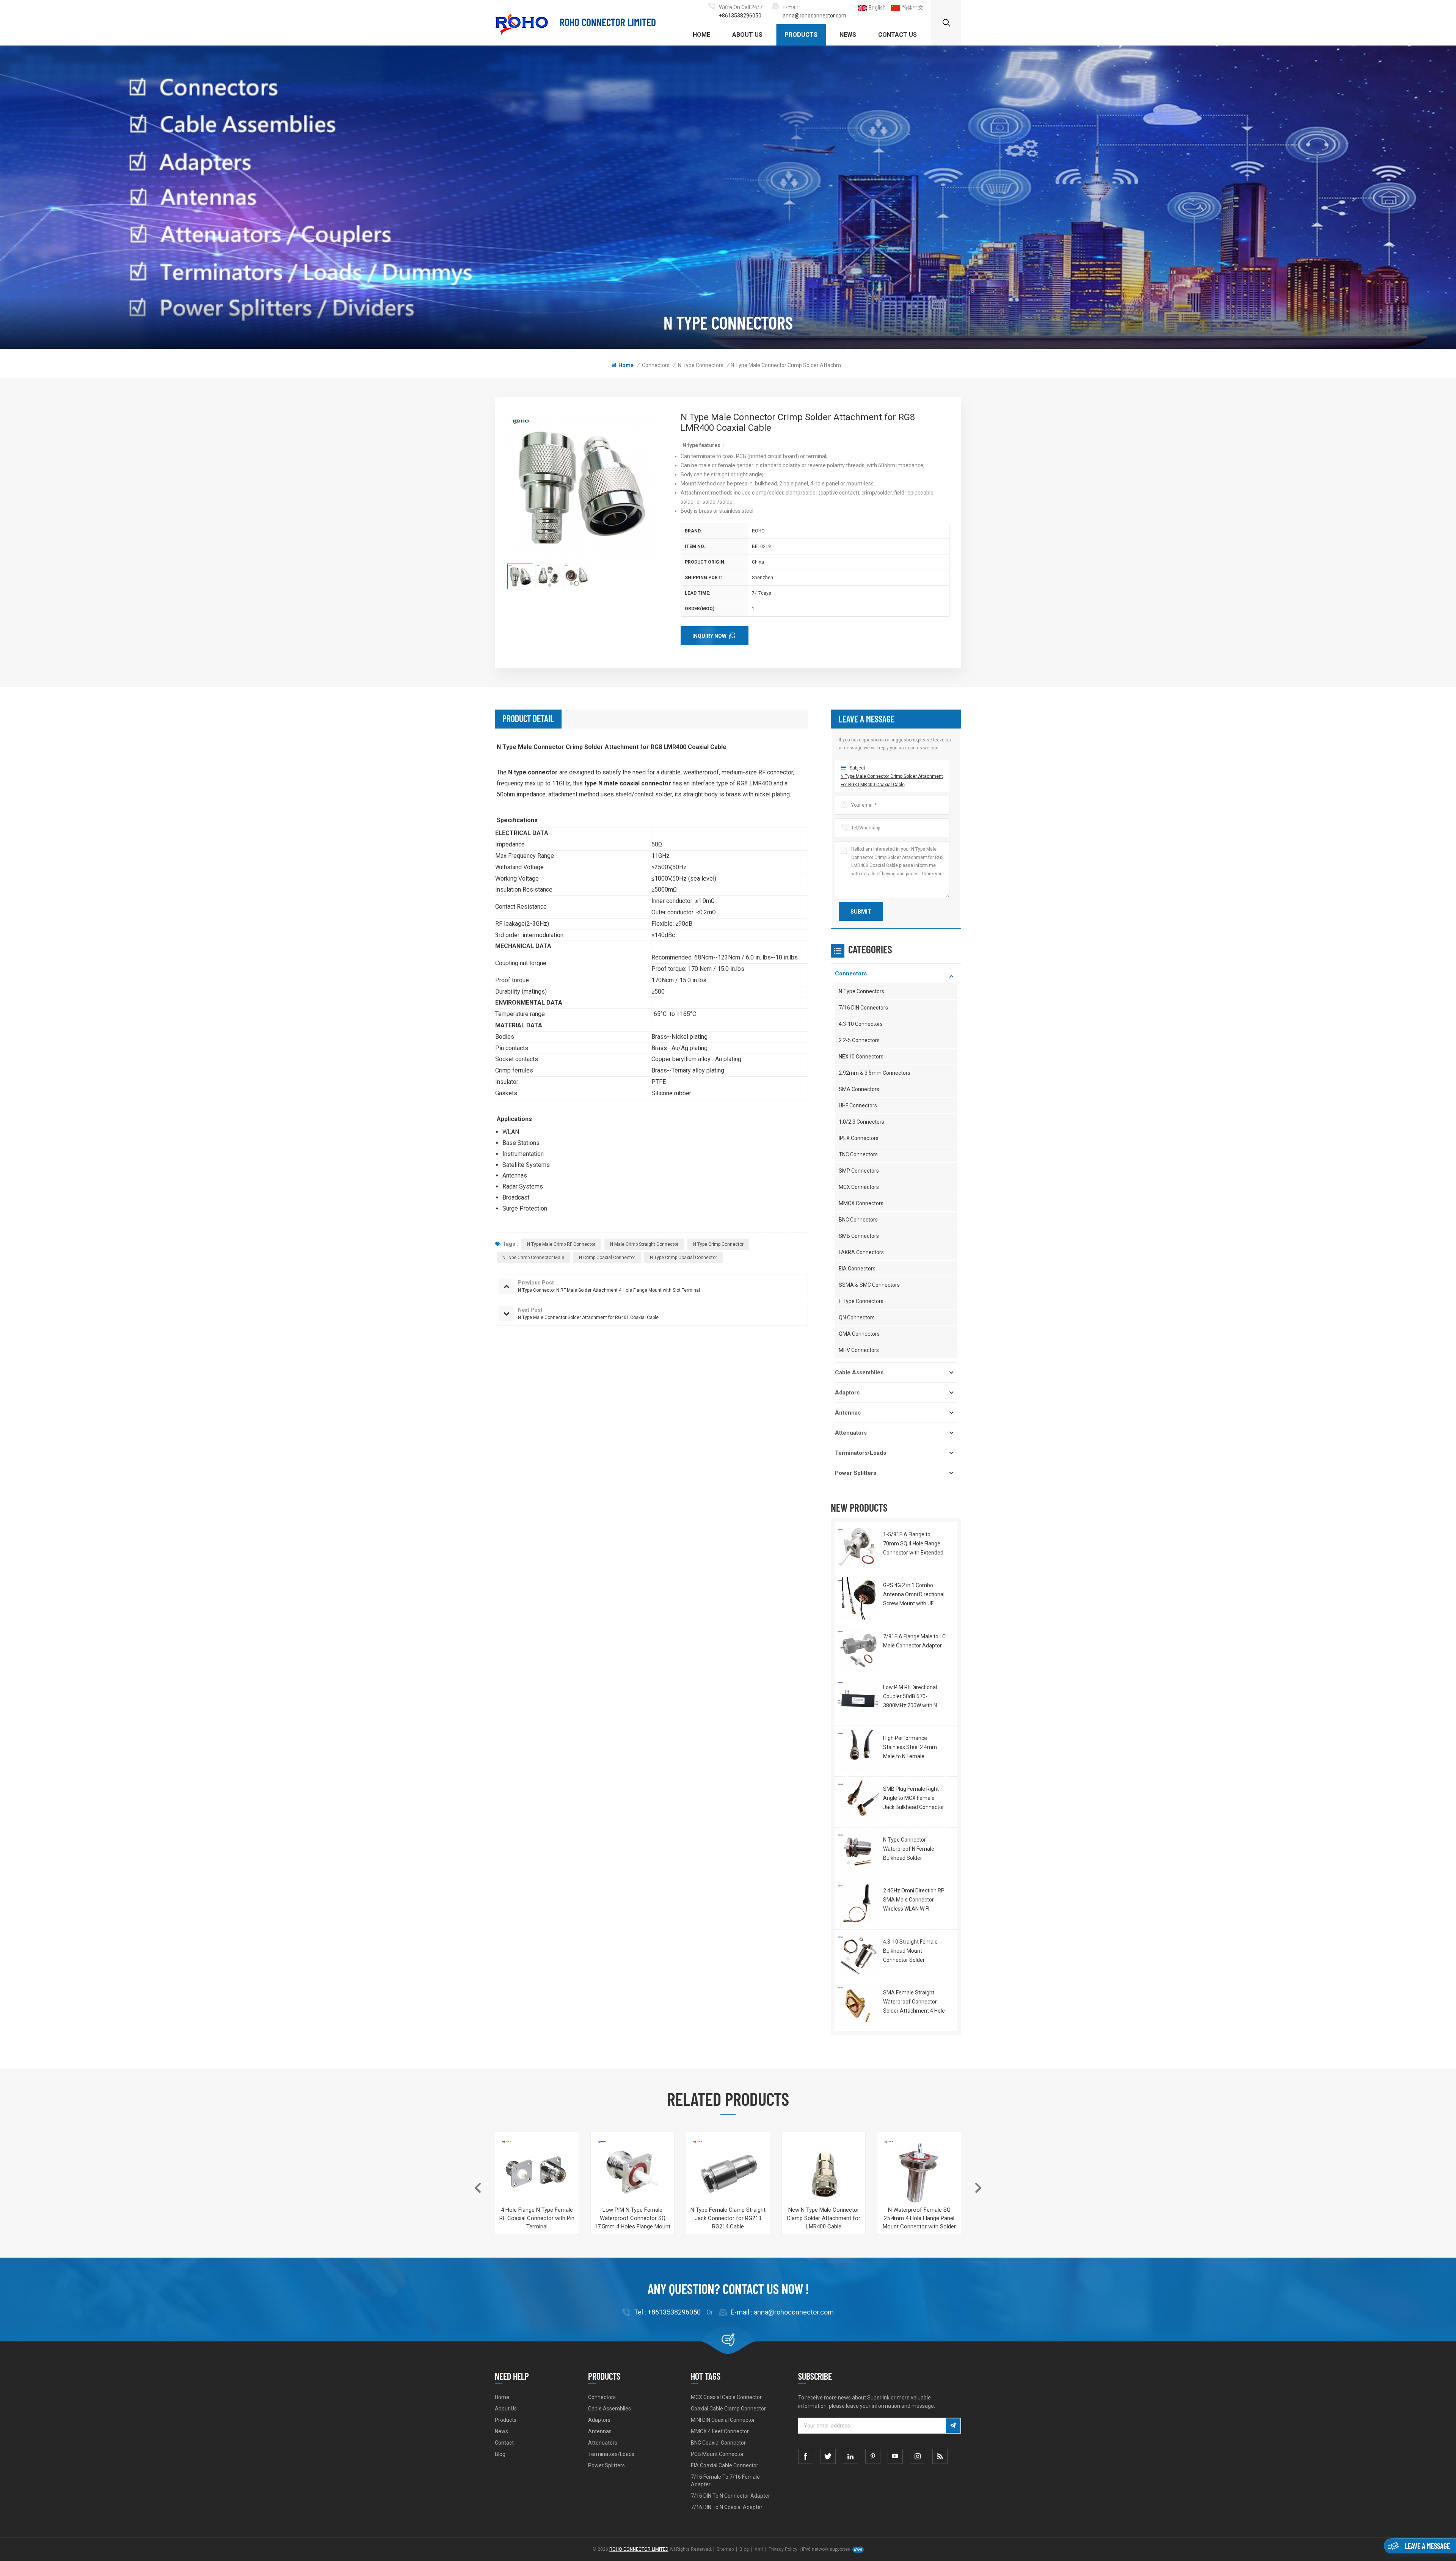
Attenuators (851, 1433)
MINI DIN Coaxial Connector (723, 2420)
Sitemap (725, 2549)
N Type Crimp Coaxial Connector (683, 1258)
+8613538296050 (740, 16)
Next (978, 2188)
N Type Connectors (701, 365)
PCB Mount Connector (717, 2454)
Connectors (656, 365)
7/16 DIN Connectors (863, 1008)
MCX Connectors (859, 1187)
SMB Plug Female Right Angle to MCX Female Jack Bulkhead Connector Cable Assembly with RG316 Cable (914, 1799)
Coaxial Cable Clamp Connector (728, 2409)
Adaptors (847, 1393)
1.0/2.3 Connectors (861, 1122)
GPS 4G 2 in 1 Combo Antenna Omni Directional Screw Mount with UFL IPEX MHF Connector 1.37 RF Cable (914, 1595)
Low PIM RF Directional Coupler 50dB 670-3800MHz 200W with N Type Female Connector (912, 1697)
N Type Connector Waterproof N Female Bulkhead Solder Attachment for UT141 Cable (910, 1850)
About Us (747, 35)
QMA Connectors (859, 1334)
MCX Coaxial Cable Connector (726, 2397)
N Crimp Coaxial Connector (607, 1258)
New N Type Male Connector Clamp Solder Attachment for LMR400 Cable (824, 2218)
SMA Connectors (859, 1089)
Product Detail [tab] (528, 718)
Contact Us (897, 35)
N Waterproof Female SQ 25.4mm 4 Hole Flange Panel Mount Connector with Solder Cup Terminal (919, 2219)
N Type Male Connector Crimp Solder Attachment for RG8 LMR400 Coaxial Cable (892, 780)
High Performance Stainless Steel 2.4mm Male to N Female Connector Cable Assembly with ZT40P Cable (910, 1748)
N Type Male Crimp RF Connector (561, 1244)
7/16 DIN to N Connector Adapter (730, 2496)
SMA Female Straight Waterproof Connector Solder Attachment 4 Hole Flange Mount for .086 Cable (914, 2002)
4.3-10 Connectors (861, 1024)
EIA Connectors (857, 1269)
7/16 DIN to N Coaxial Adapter (727, 2507)
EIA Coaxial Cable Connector (725, 2465)
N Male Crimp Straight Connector (644, 1244)
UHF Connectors (858, 1105)
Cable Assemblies (859, 1372)
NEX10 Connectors (861, 1057)
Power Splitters (856, 1473)
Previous (478, 2188)
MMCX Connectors (861, 1203)
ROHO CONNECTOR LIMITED (608, 22)
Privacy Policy (783, 2549)
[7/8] (858, 1649)
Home (701, 35)
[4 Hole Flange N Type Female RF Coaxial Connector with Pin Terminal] (537, 2174)
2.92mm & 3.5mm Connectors (875, 1073)
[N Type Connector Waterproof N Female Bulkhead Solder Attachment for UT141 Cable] (858, 1853)
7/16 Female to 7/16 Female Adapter (725, 2481)
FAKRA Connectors (861, 1252)
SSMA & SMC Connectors (869, 1285)
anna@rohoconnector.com (814, 16)
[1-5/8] (858, 1547)
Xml (759, 2549)
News (848, 35)
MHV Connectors (859, 1350)
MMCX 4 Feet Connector (720, 2431)
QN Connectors (857, 1317)
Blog (500, 2454)
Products (801, 35)
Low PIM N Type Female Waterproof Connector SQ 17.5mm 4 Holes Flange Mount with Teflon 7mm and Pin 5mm (632, 2219)
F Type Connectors (861, 1301)
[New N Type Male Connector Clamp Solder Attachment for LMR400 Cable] (824, 2174)
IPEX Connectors (859, 1138)
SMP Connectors (859, 1171)
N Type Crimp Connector (718, 1244)
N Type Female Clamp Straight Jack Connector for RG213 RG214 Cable (728, 2218)
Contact (504, 2443)
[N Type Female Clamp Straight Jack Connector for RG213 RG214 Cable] (728, 2174)
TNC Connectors (858, 1154)
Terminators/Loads (861, 1453)
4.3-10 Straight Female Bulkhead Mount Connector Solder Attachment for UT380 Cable (910, 1952)
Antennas (848, 1413)
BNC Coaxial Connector (718, 2443)
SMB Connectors (859, 1236)
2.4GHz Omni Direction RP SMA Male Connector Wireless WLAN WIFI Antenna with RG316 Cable (914, 1900)
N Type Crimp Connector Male (533, 1258)
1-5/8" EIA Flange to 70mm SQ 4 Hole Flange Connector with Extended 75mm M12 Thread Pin (913, 1544)
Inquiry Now (709, 636)
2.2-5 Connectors (859, 1040)
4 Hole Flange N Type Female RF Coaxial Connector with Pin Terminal (537, 2218)
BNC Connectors (858, 1220)
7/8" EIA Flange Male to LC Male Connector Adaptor (914, 1641)
